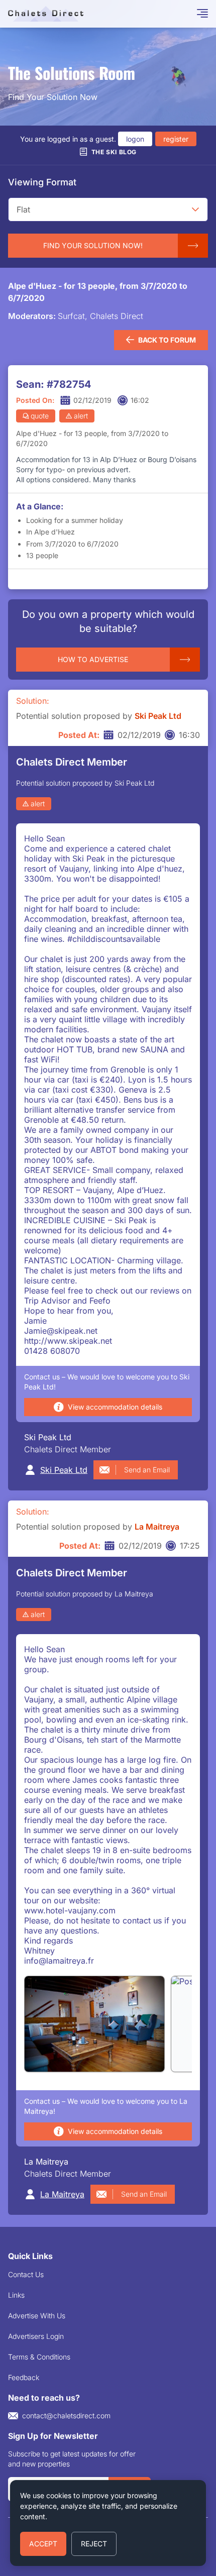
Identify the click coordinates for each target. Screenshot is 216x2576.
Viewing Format (42, 182)
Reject (94, 2544)
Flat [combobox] (23, 209)
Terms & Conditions (39, 2357)
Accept (43, 2544)
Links (16, 2295)
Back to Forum (167, 340)
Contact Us (26, 2274)
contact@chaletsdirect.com (66, 2416)
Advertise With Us (37, 2316)
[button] (195, 209)
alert (81, 416)
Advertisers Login (36, 2336)
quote (40, 416)
